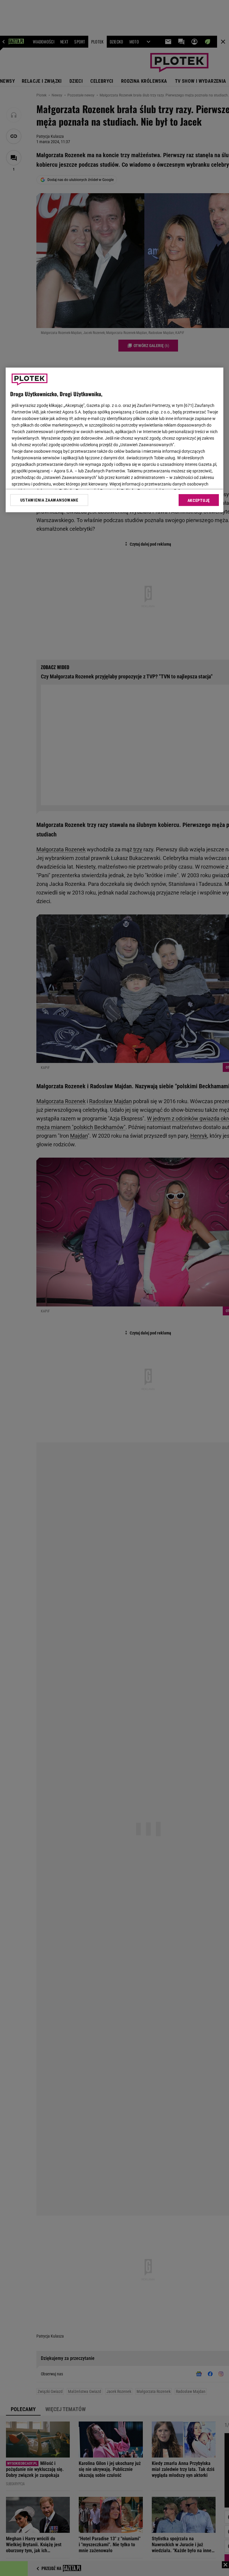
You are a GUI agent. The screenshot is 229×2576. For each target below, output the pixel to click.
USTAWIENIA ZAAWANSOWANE (49, 500)
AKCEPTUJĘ (199, 500)
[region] (114, 440)
